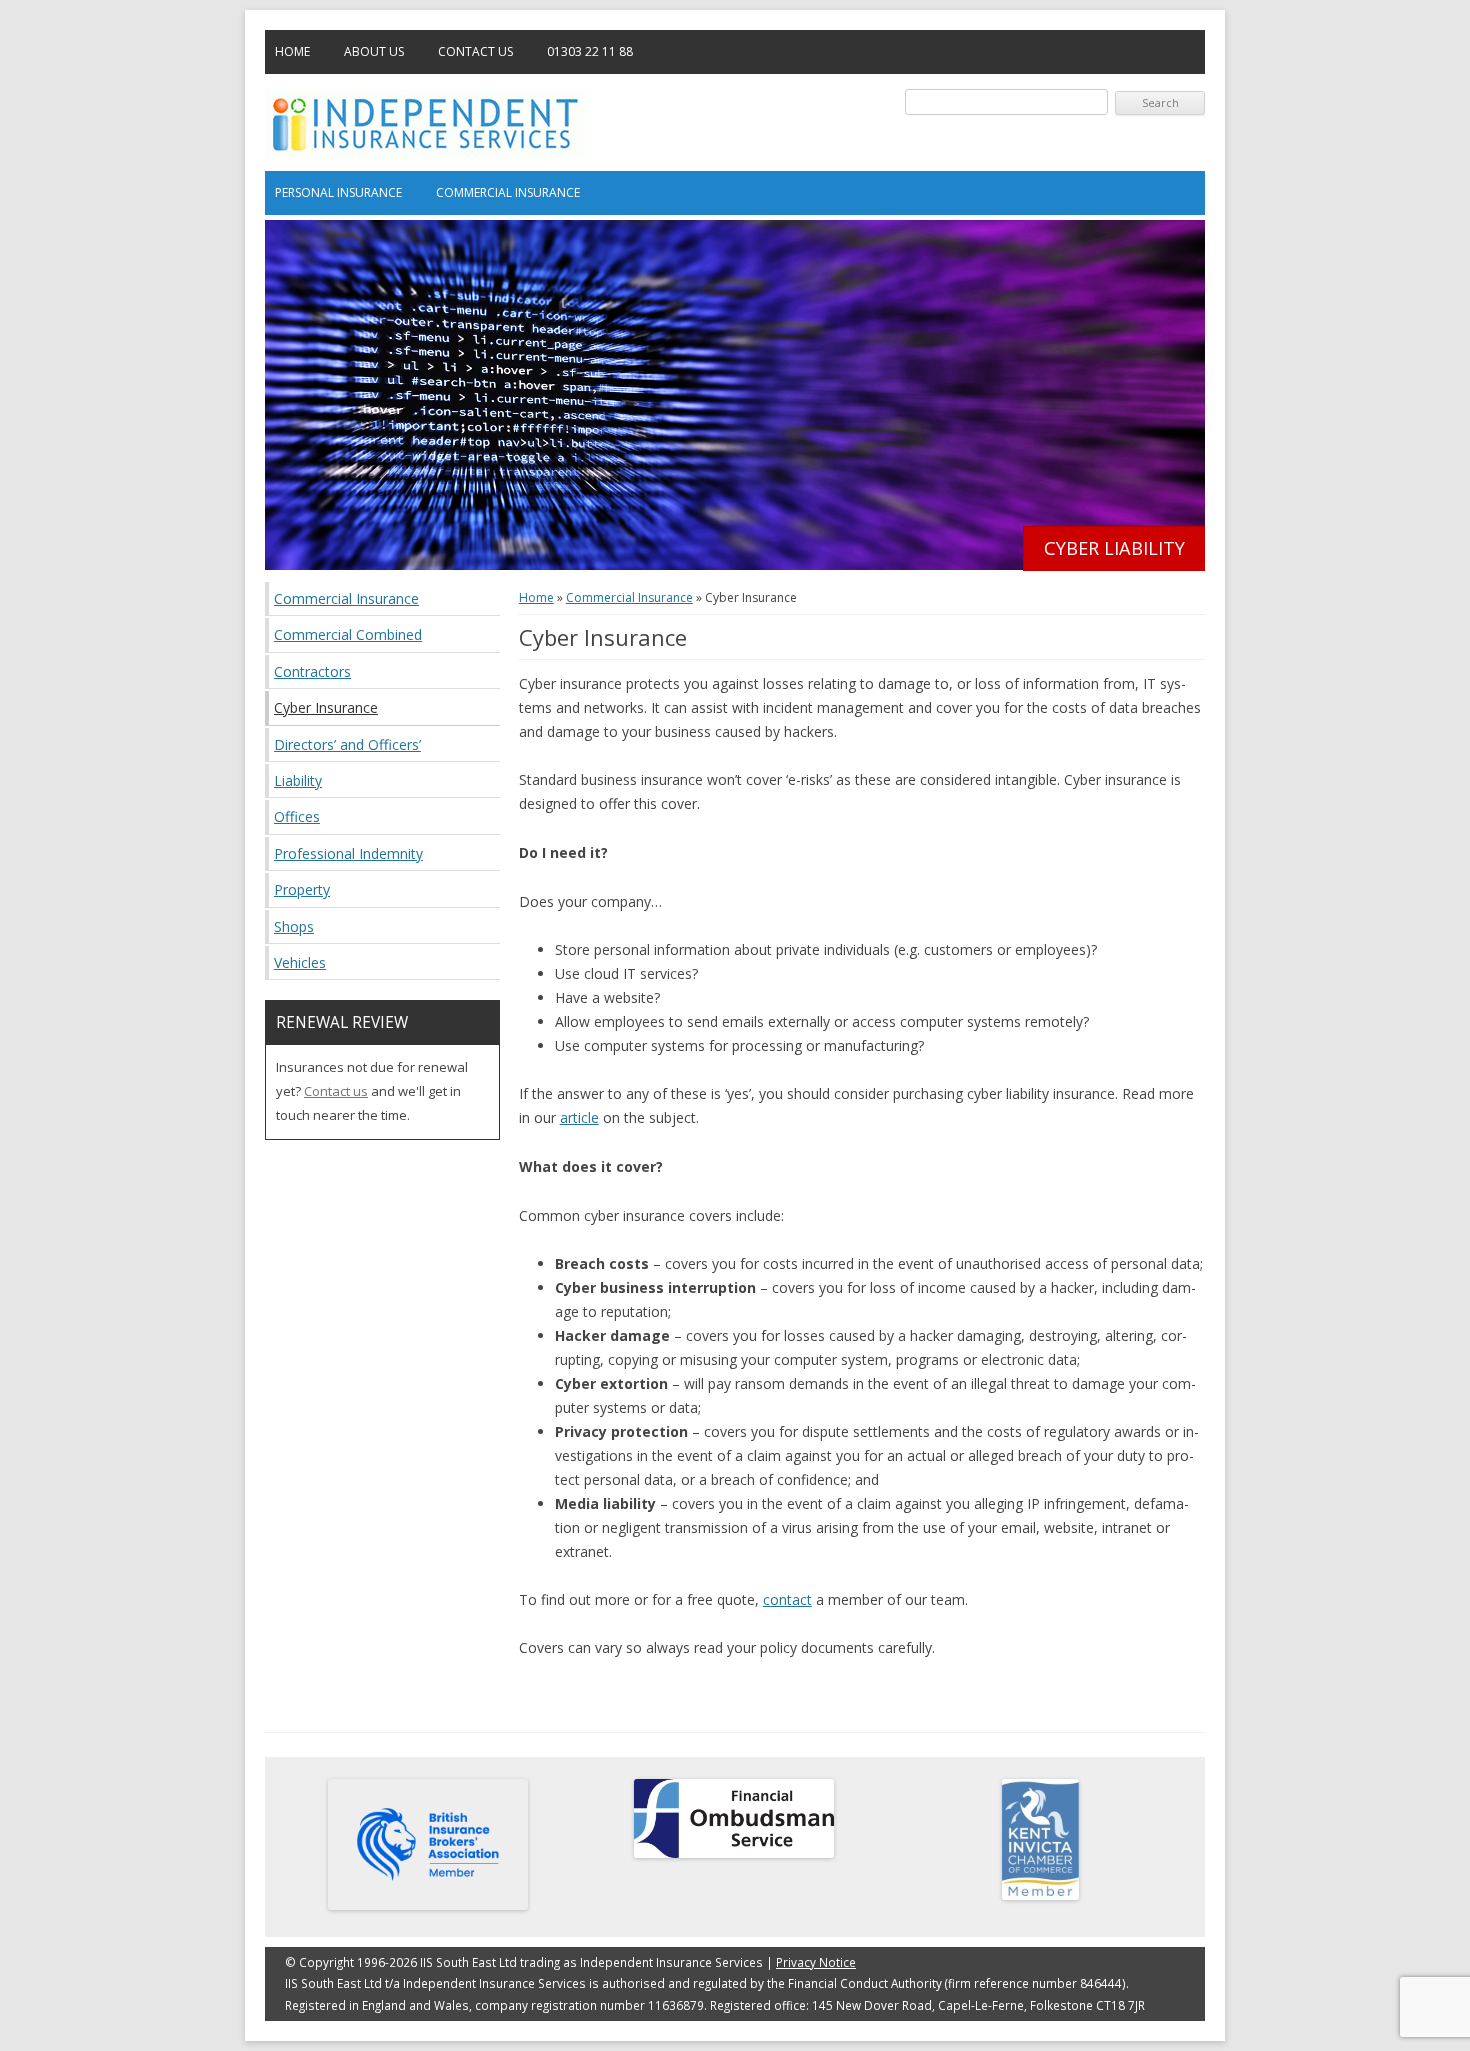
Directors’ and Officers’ (347, 744)
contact (787, 1599)
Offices (297, 816)
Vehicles (300, 962)
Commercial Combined (348, 634)
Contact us (336, 1091)
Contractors (312, 671)
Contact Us (475, 51)
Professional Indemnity (348, 853)
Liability (298, 780)
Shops (294, 926)
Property (302, 889)
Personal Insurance (338, 192)
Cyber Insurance (326, 707)
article (579, 1117)
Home (292, 51)
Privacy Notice (816, 1962)
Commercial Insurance (508, 192)
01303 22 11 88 (590, 51)
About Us (374, 51)
